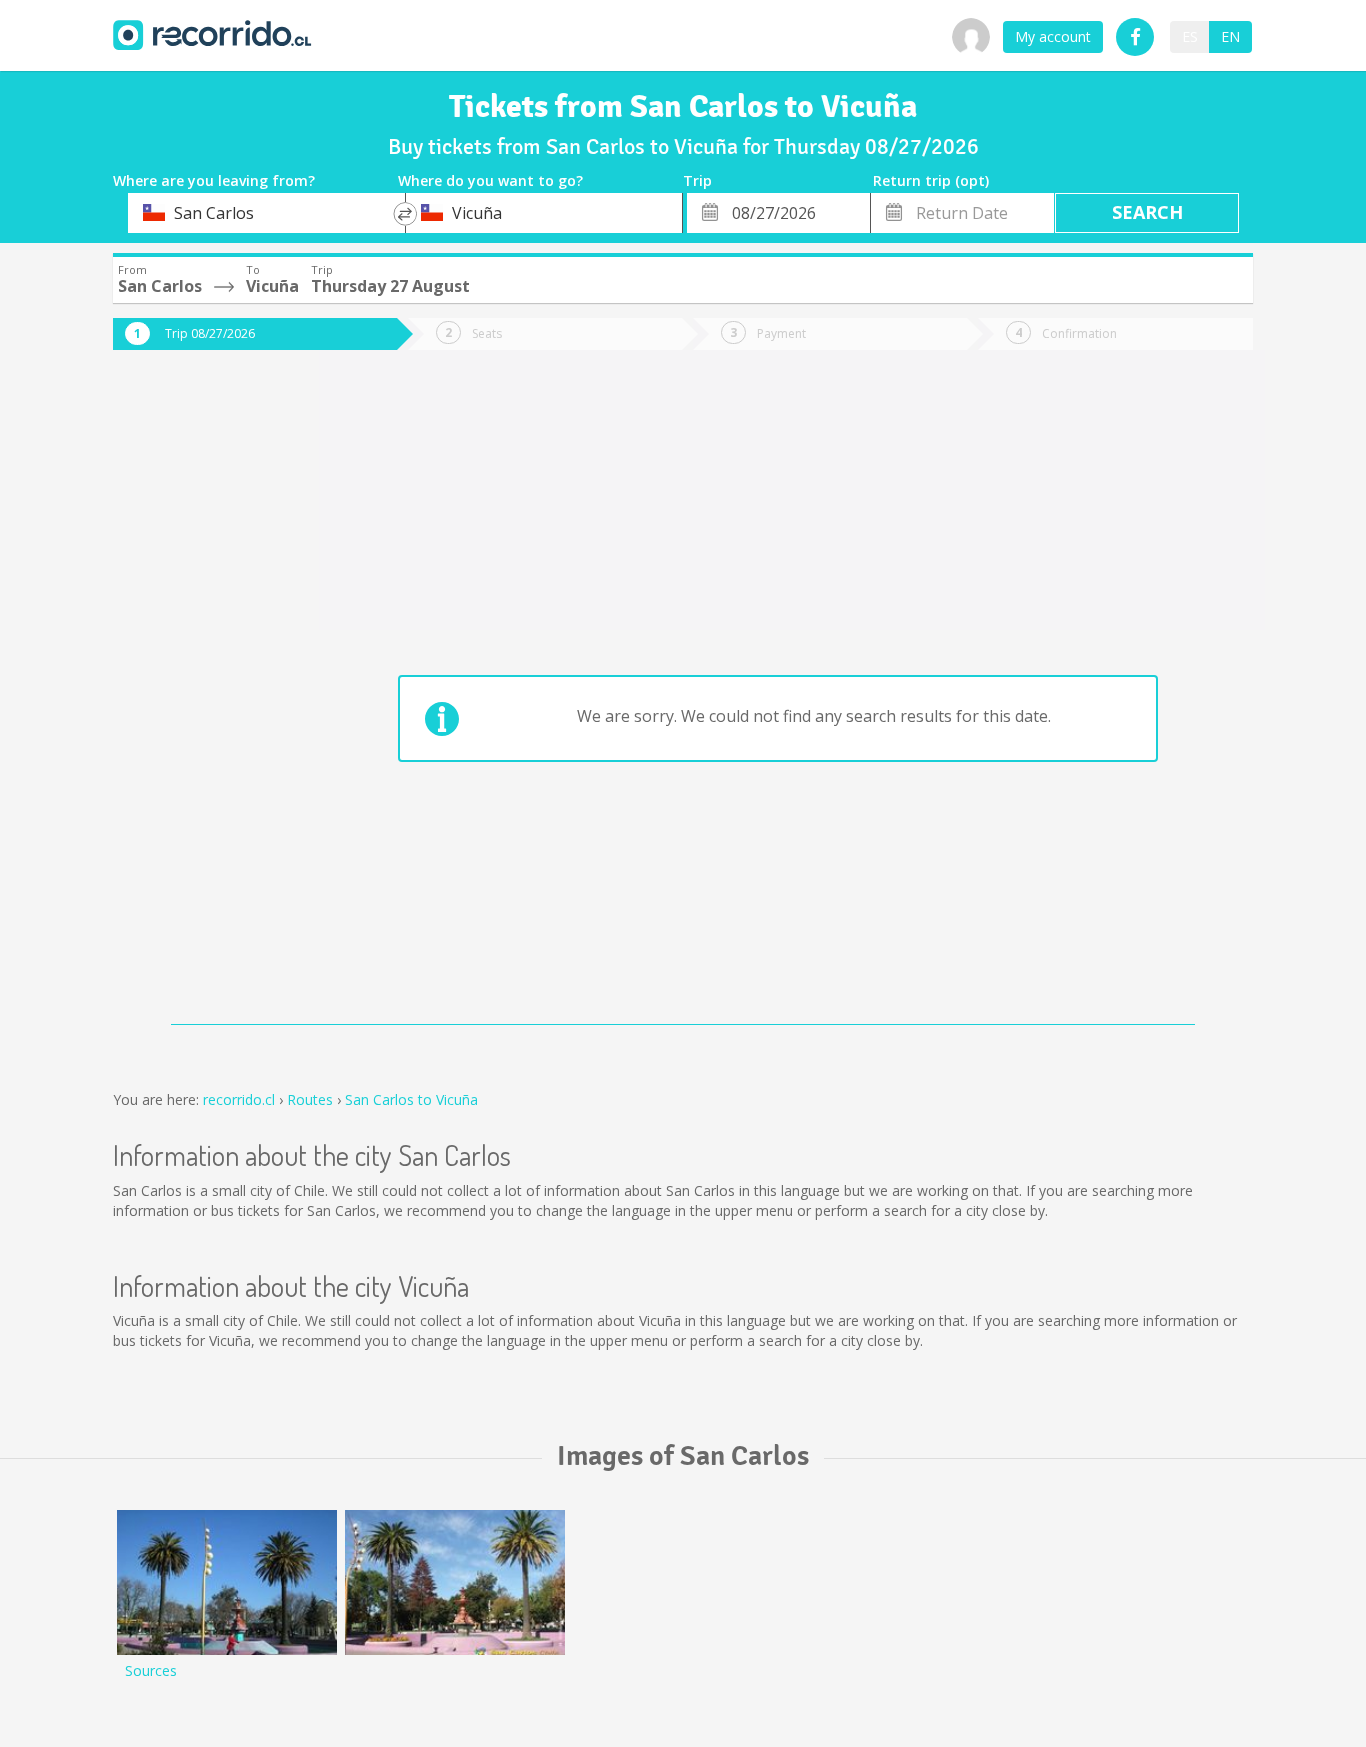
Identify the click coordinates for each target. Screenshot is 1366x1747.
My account (1053, 36)
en (1230, 36)
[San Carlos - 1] (455, 1582)
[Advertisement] (193, 702)
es (1190, 36)
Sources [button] (151, 1670)
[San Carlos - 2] (227, 1582)
